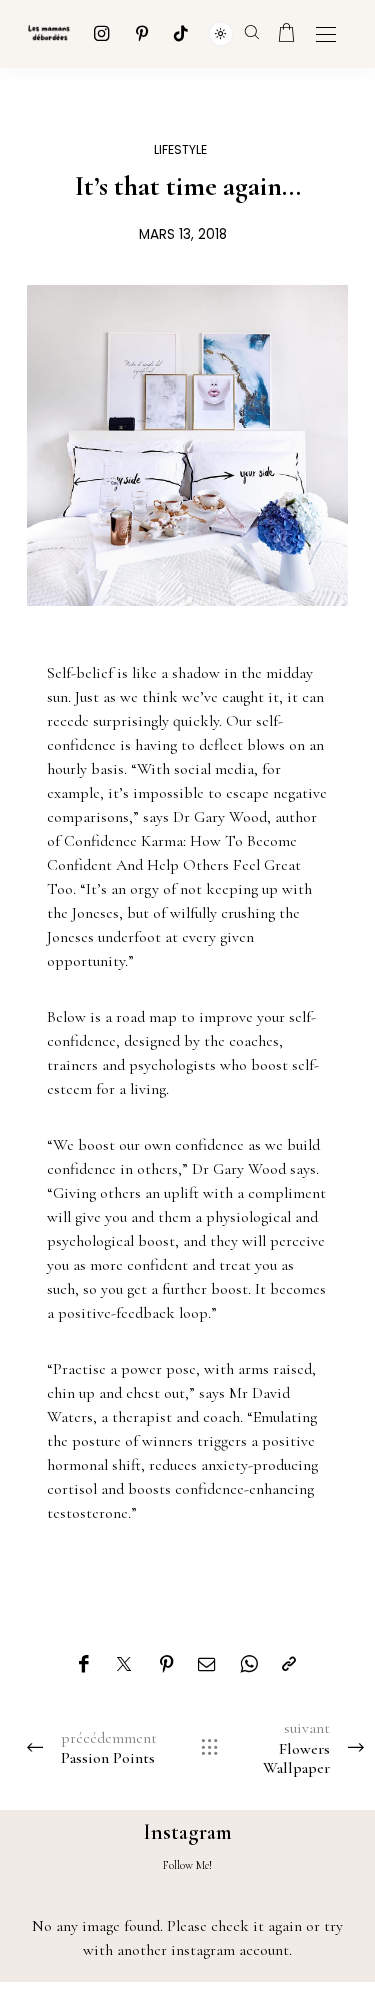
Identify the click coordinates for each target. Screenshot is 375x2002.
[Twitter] (124, 1665)
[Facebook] (83, 1665)
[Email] (207, 1665)
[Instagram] (102, 33)
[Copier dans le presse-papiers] (289, 1665)
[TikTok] (181, 33)
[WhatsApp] (249, 1665)
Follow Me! (187, 1865)
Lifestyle (180, 149)
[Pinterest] (142, 33)
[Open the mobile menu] (326, 35)
